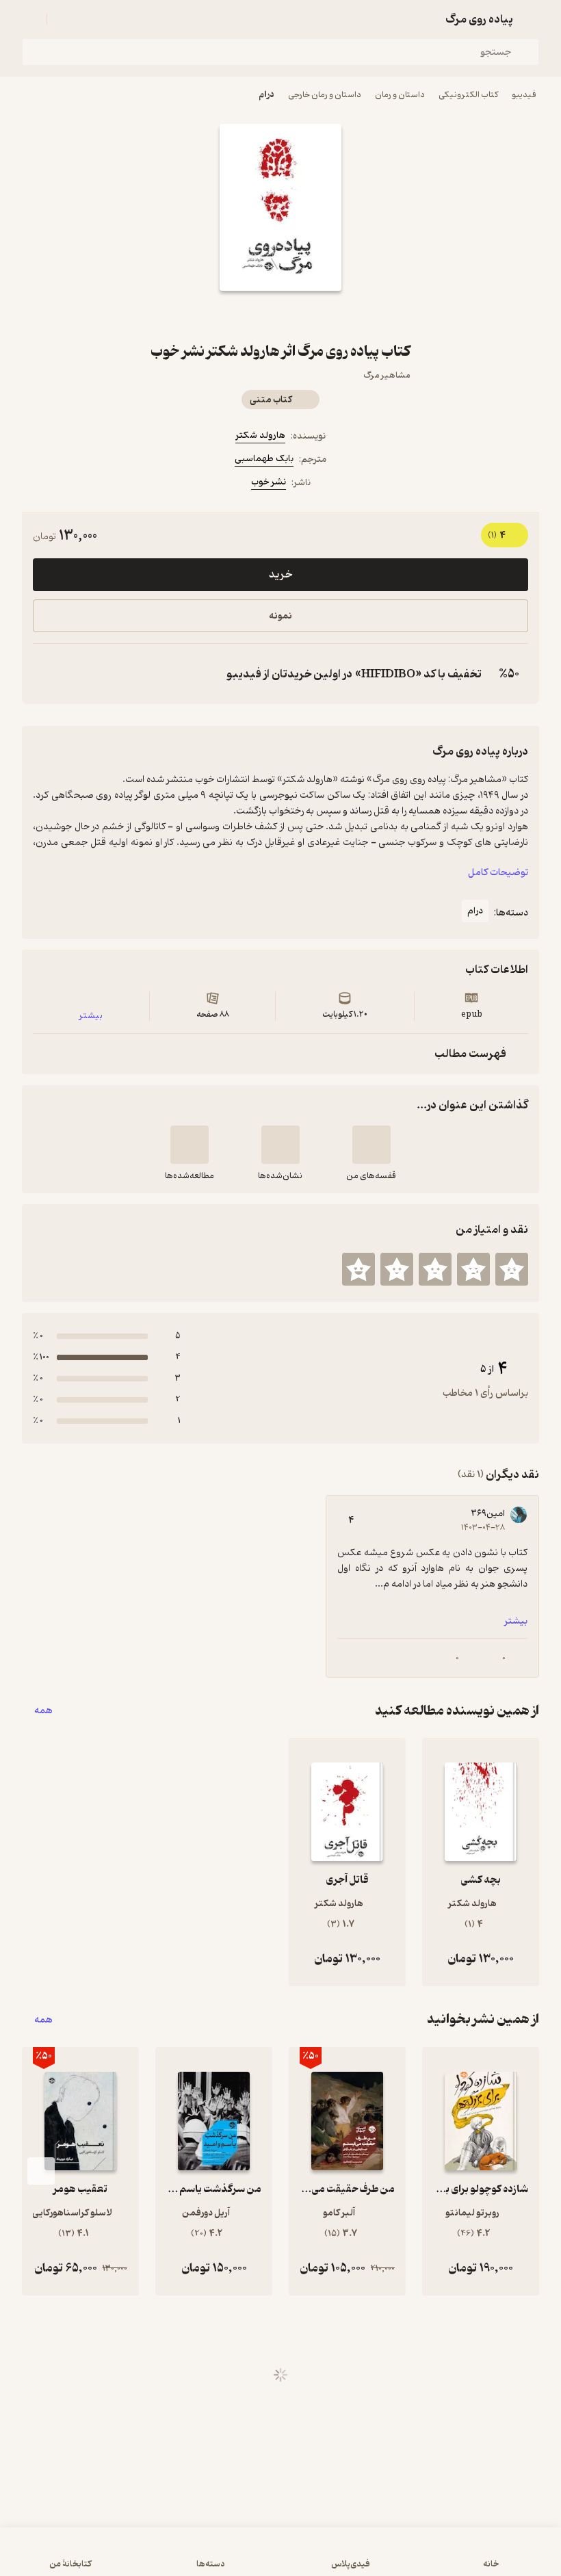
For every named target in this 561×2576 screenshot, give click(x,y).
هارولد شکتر (260, 435)
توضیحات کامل (498, 873)
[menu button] (30, 19)
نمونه (280, 616)
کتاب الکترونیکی (468, 95)
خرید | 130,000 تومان (281, 2558)
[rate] (512, 1269)
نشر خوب (269, 482)
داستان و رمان (400, 95)
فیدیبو (524, 95)
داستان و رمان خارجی (325, 95)
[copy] (47, 674)
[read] (190, 1145)
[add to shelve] (371, 1145)
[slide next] (41, 2171)
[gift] (280, 315)
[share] (248, 315)
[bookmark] (313, 315)
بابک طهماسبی (264, 459)
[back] (531, 19)
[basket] (64, 19)
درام (266, 95)
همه (43, 1711)
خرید (280, 575)
